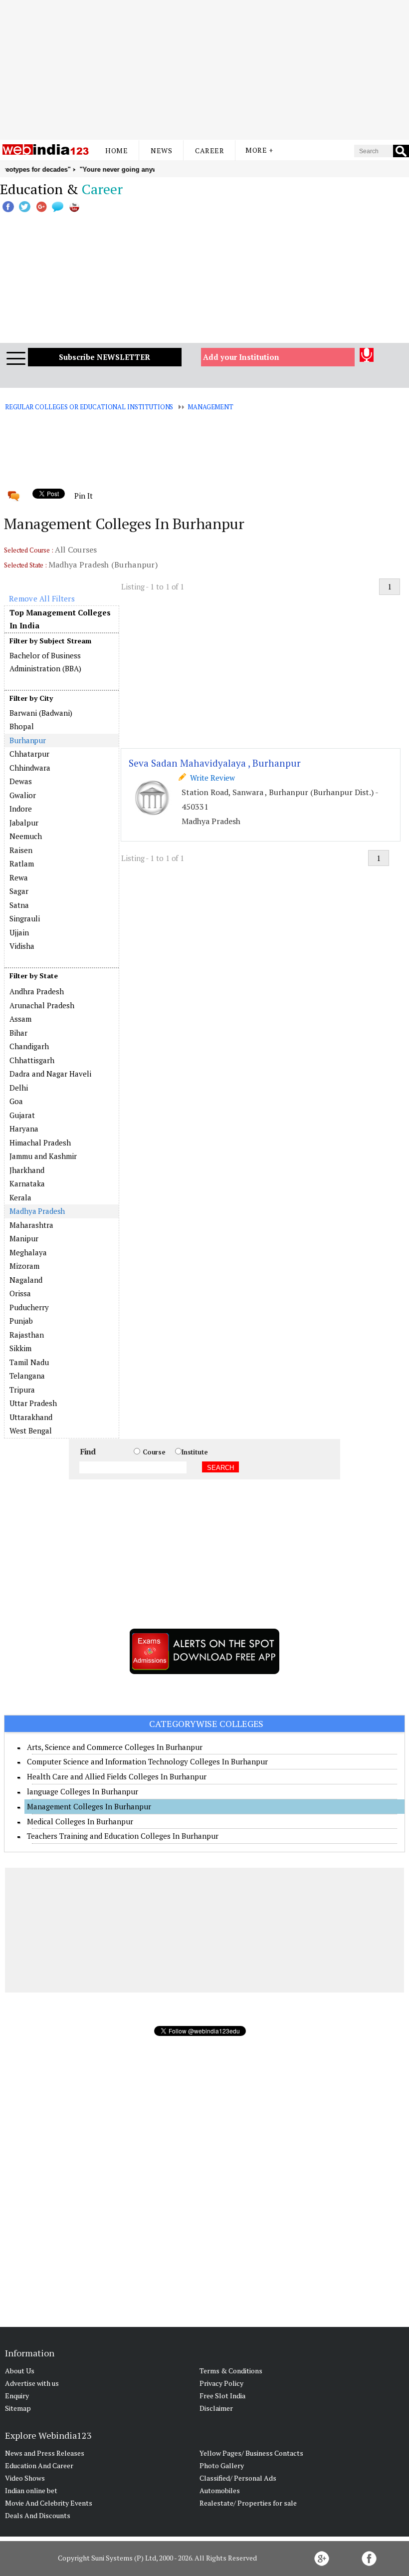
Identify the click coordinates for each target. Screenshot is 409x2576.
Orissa (20, 1293)
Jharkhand (27, 1170)
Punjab (21, 1321)
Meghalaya (28, 1252)
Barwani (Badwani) (41, 713)
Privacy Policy (221, 2383)
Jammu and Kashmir (43, 1156)
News (161, 150)
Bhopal (22, 726)
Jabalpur (24, 823)
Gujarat (22, 1115)
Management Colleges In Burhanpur (89, 1806)
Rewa (19, 877)
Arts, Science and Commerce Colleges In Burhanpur (115, 1747)
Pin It (83, 496)
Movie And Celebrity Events (49, 2503)
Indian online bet (31, 2490)
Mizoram (24, 1266)
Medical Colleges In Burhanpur (80, 1821)
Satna (19, 905)
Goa (16, 1101)
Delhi (19, 1088)
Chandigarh (29, 1046)
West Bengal (31, 1431)
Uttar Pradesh (33, 1403)
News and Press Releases (45, 2453)
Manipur (24, 1238)
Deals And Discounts (38, 2515)
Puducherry (29, 1307)
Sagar (19, 891)
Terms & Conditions (231, 2371)
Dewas (21, 781)
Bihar (18, 1033)
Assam (20, 1019)
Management (210, 407)
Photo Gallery (222, 2465)
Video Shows (25, 2478)
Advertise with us (32, 2383)
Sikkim (20, 1348)
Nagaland (26, 1280)
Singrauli (25, 918)
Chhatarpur (29, 754)
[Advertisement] (204, 70)
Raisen (21, 850)
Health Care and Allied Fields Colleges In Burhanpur (117, 1776)
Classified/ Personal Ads (238, 2478)
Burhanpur (28, 740)
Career (209, 150)
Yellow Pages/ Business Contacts (251, 2453)
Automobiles (220, 2490)
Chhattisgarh (32, 1060)
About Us (20, 2371)
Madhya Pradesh (37, 1211)
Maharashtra (31, 1225)
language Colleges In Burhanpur (83, 1791)
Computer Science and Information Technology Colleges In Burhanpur (147, 1761)
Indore (21, 809)
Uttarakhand (31, 1417)
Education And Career (39, 2465)
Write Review (210, 778)
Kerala (20, 1197)
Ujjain (19, 932)
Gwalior (23, 795)
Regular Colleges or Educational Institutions (89, 407)
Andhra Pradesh (37, 991)
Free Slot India (222, 2396)
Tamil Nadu (29, 1362)
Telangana (27, 1376)
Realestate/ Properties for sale (248, 2503)
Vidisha (22, 946)
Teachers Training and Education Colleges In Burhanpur (123, 1836)
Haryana (24, 1129)
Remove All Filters (42, 598)
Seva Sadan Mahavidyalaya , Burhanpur (215, 763)
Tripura (22, 1390)
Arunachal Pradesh (42, 1005)
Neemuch (26, 836)
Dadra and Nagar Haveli (50, 1074)
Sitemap (18, 2408)
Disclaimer (216, 2408)
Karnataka (27, 1183)
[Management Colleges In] (61, 984)
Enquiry (17, 2396)
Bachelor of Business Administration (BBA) (45, 662)
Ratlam (22, 863)
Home (116, 150)
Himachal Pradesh (40, 1143)
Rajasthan (27, 1335)
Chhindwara (30, 768)
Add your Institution (241, 357)
